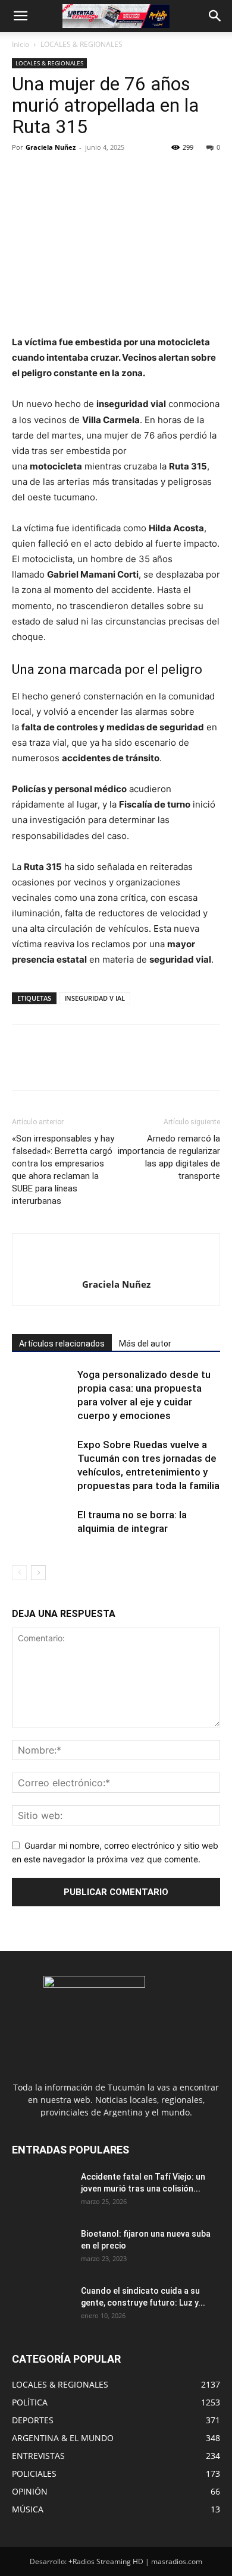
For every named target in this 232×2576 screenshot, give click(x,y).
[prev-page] (19, 1573)
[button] (20, 16)
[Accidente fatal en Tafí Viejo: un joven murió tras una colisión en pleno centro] (42, 2192)
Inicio (21, 44)
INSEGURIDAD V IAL (95, 998)
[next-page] (38, 1573)
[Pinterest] (79, 174)
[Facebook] (24, 174)
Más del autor (145, 1344)
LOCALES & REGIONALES (81, 44)
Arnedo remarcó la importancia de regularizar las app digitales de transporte (169, 1157)
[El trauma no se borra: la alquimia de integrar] (42, 1529)
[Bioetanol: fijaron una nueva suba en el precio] (42, 2249)
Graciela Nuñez (51, 147)
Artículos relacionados (62, 1344)
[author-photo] (116, 1265)
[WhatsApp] (106, 174)
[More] (134, 174)
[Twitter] (51, 174)
